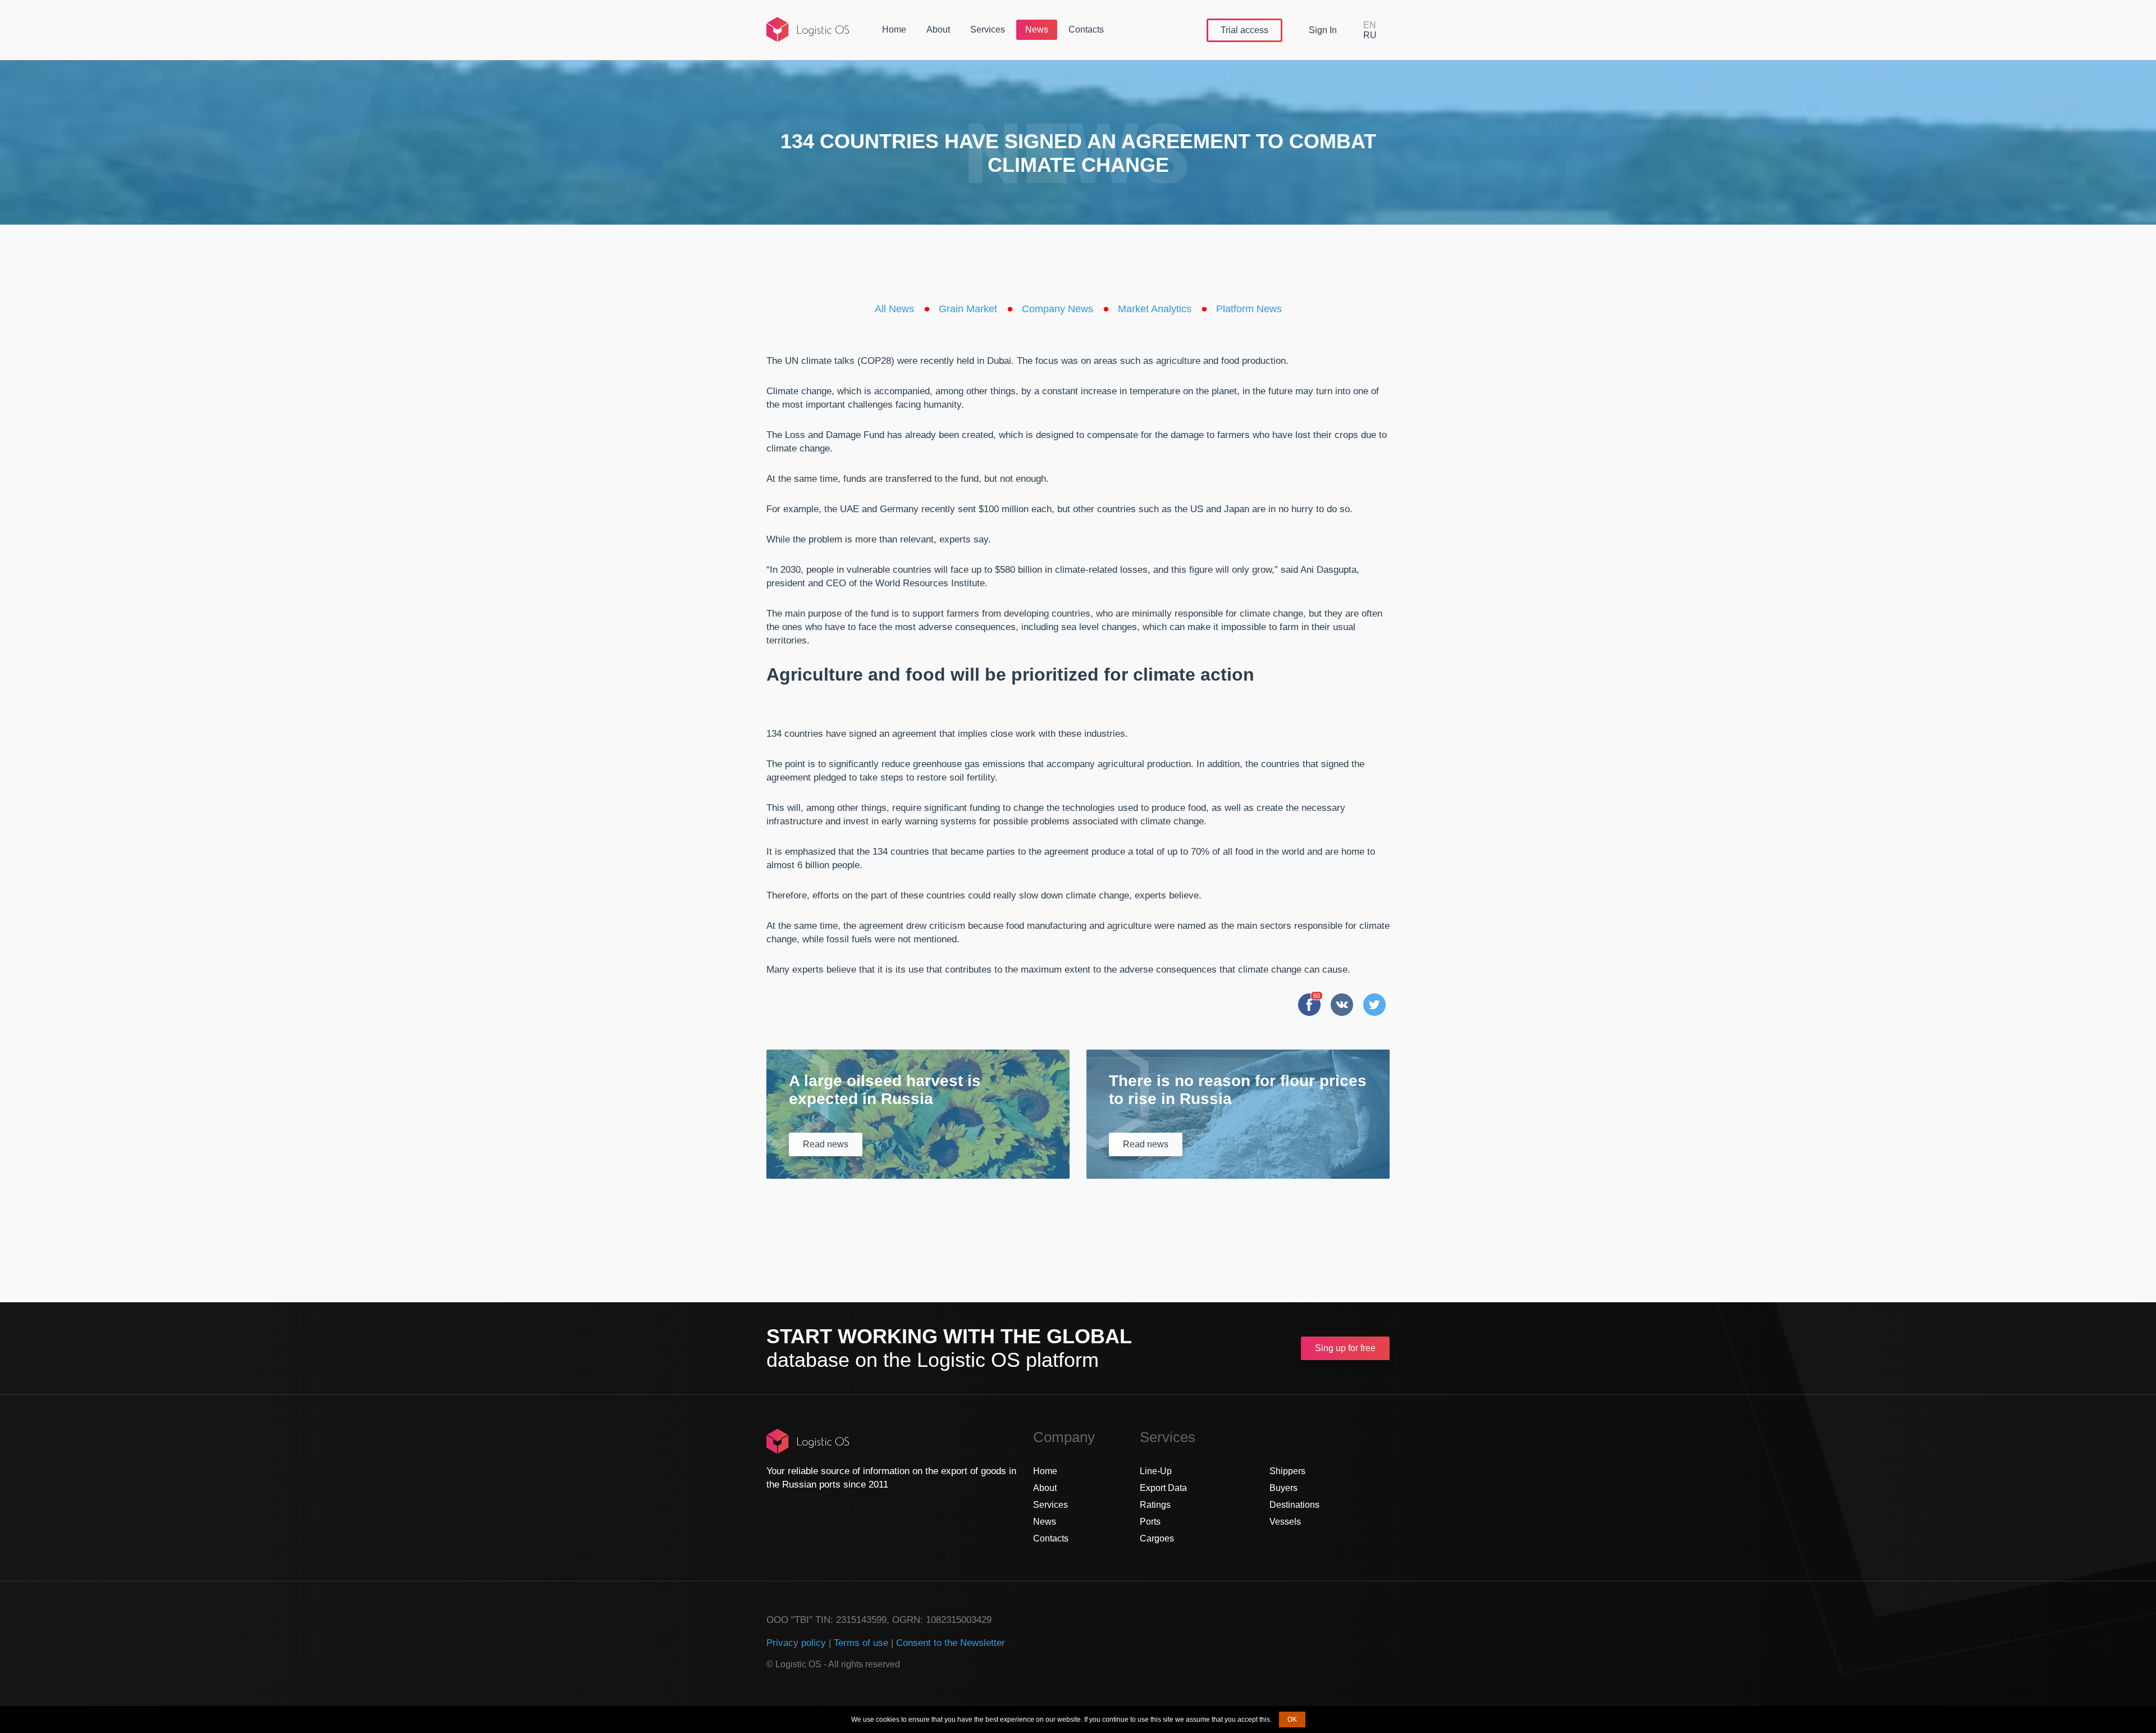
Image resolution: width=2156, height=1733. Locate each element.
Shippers (1287, 1471)
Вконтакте (1342, 1005)
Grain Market (968, 309)
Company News (1058, 309)
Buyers (1283, 1488)
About (938, 29)
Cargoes (1157, 1538)
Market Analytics (1155, 309)
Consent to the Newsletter (951, 1643)
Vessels (1285, 1522)
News (1037, 29)
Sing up (1345, 1348)
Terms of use (861, 1643)
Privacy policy (796, 1643)
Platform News (1249, 309)
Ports (1150, 1522)
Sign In (1323, 30)
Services (988, 29)
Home (894, 29)
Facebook (1309, 1005)
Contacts (1086, 29)
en (1370, 25)
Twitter (1374, 1005)
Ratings (1155, 1505)
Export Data (1163, 1488)
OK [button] (1292, 1720)
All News (894, 309)
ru (1370, 35)
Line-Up (1156, 1471)
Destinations (1294, 1505)
